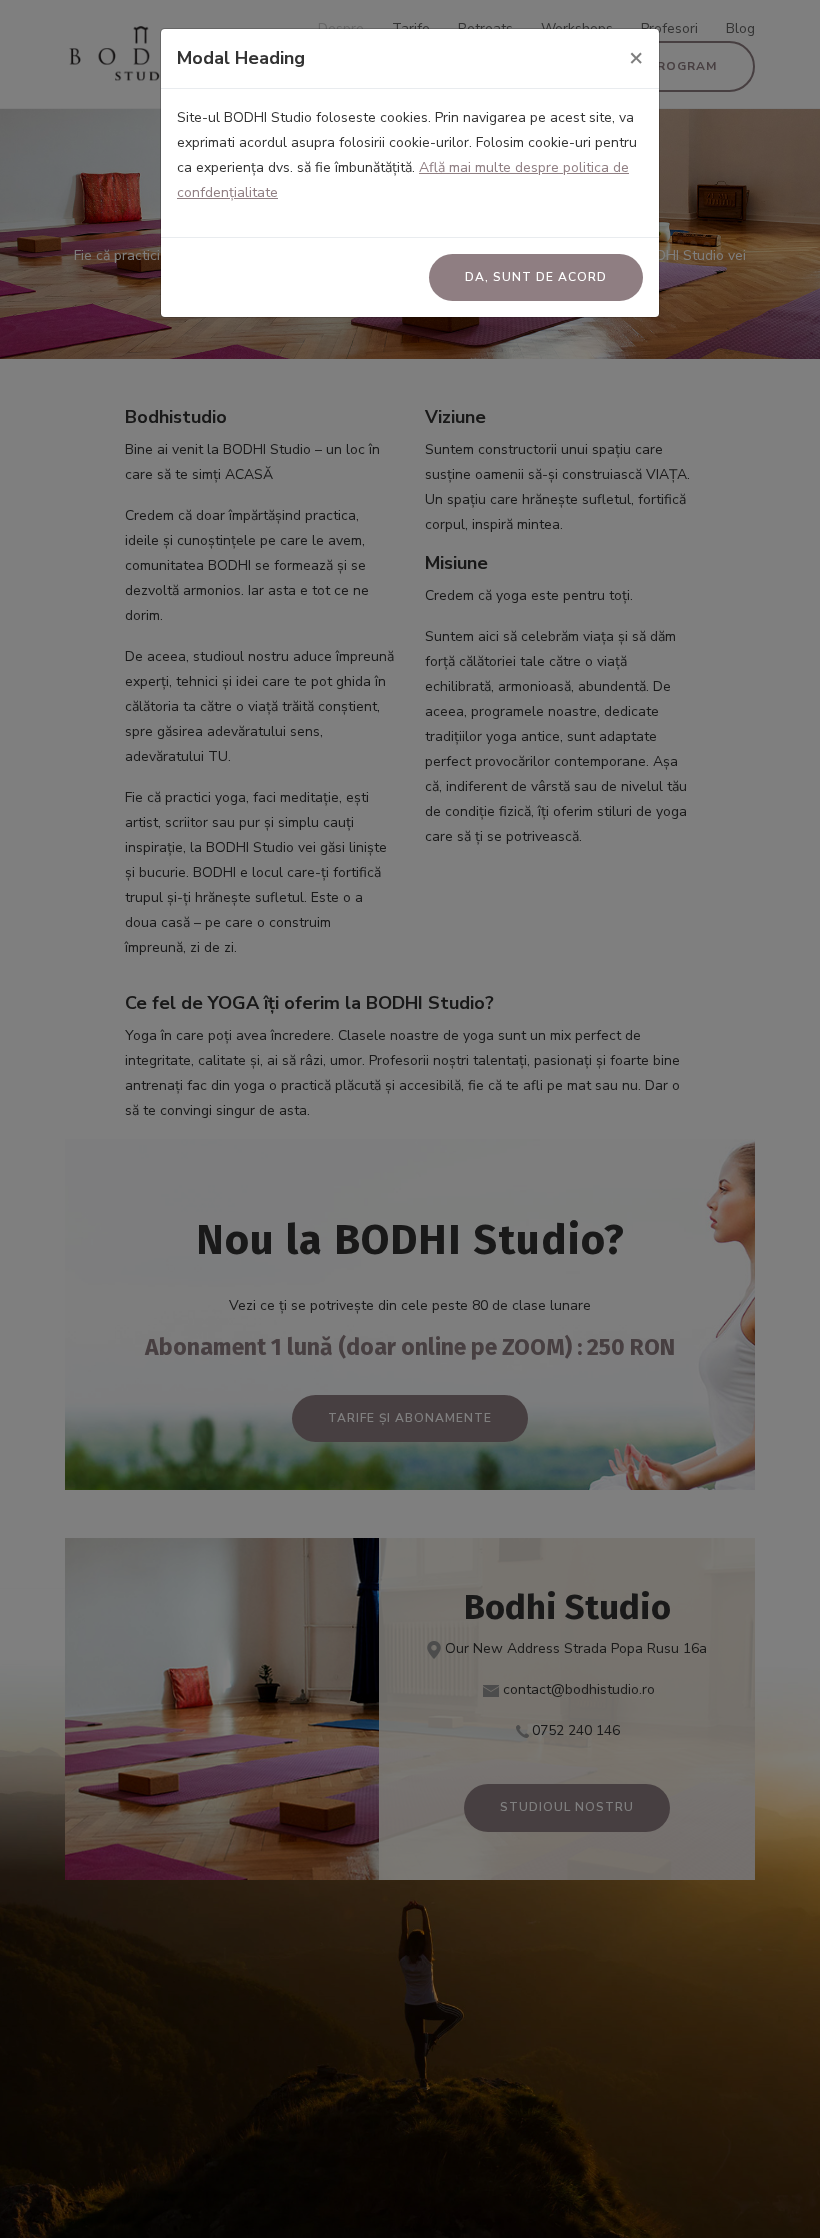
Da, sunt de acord (536, 277)
